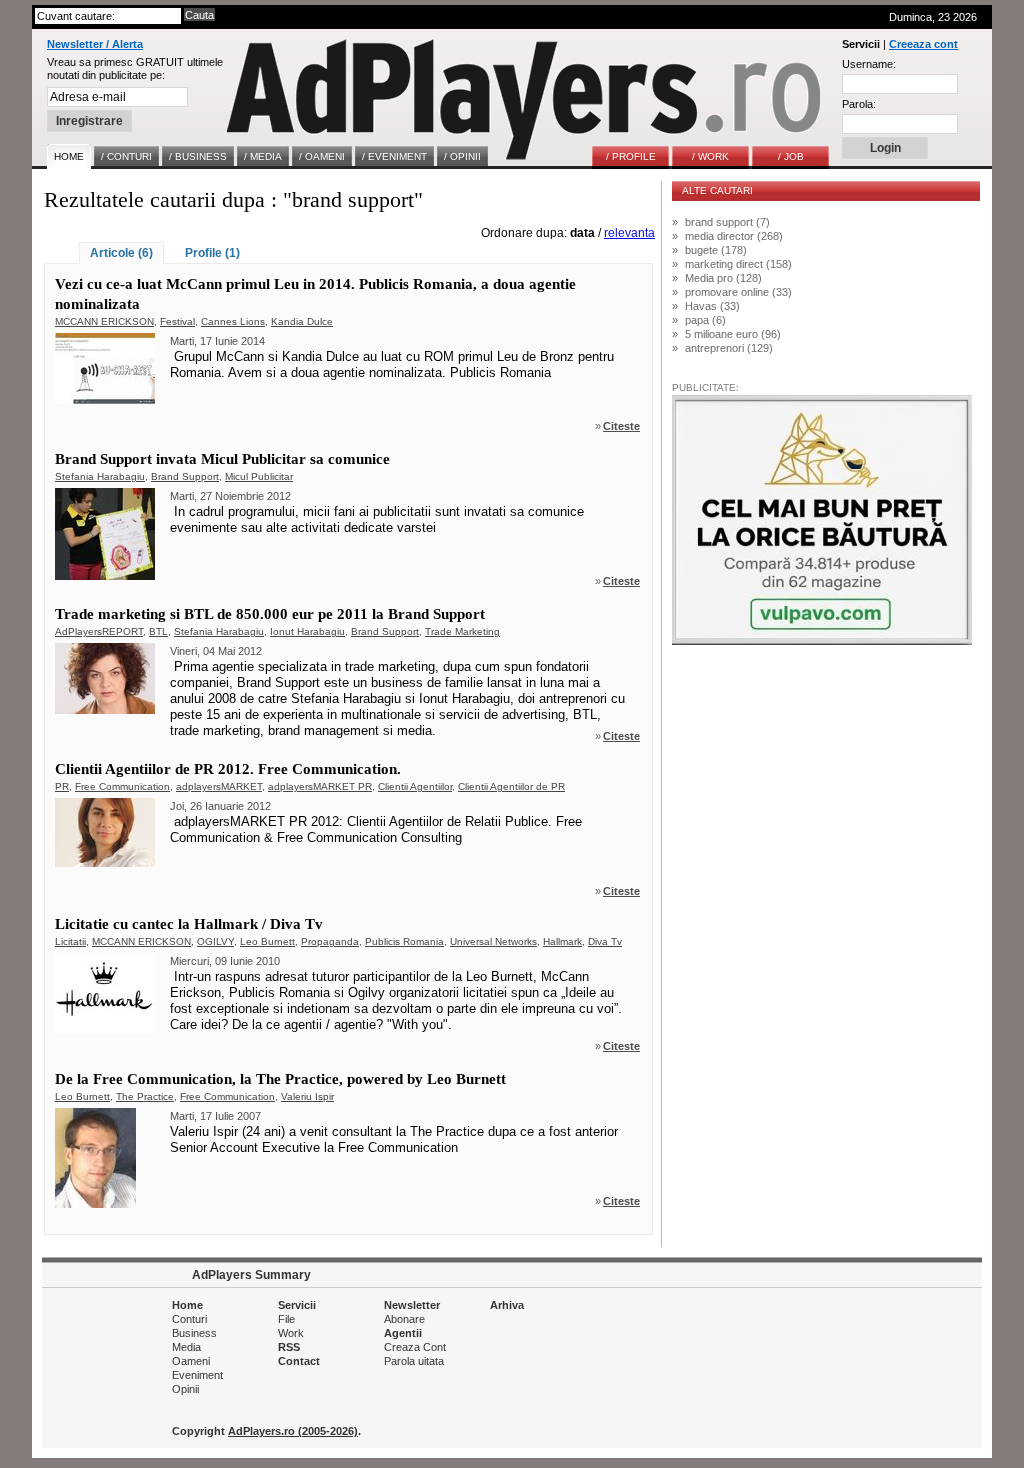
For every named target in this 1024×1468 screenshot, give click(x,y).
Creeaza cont (923, 44)
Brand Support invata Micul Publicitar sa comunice (222, 459)
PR (62, 786)
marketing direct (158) (738, 264)
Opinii (185, 1389)
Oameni (191, 1361)
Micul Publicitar (259, 476)
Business (194, 1333)
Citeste (621, 426)
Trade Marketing (462, 631)
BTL (158, 631)
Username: (869, 64)
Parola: (859, 104)
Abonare (404, 1319)
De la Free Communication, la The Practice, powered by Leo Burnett (280, 1079)
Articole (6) (121, 253)
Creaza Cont (415, 1347)
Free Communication (122, 786)
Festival (177, 321)
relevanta (629, 233)
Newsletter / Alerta (95, 44)
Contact (299, 1361)
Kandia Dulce (302, 321)
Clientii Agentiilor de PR (511, 786)
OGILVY (215, 941)
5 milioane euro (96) (733, 334)
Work (291, 1333)
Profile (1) (212, 253)
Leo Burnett (267, 941)
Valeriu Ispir (307, 1096)
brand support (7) (727, 222)
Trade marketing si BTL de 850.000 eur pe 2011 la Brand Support (270, 614)
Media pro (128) (723, 278)
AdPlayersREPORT (99, 631)
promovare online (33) (738, 292)
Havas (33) (712, 306)
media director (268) (734, 236)
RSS (289, 1347)
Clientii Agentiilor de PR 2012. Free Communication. (228, 769)
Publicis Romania (404, 941)
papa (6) (705, 320)
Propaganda (330, 941)
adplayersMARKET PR (320, 786)
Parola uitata (414, 1361)
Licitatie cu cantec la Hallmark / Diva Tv (189, 924)
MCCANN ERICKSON (104, 321)
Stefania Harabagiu (100, 476)
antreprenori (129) (729, 348)
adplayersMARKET (219, 786)
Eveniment (197, 1375)
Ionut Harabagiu (307, 631)
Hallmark (562, 941)
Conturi (189, 1319)
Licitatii (70, 941)
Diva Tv (605, 941)
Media (186, 1347)
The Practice (145, 1096)
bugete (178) (716, 250)
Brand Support (185, 476)
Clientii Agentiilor (415, 786)
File (286, 1319)
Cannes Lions (233, 321)
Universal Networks (493, 941)
